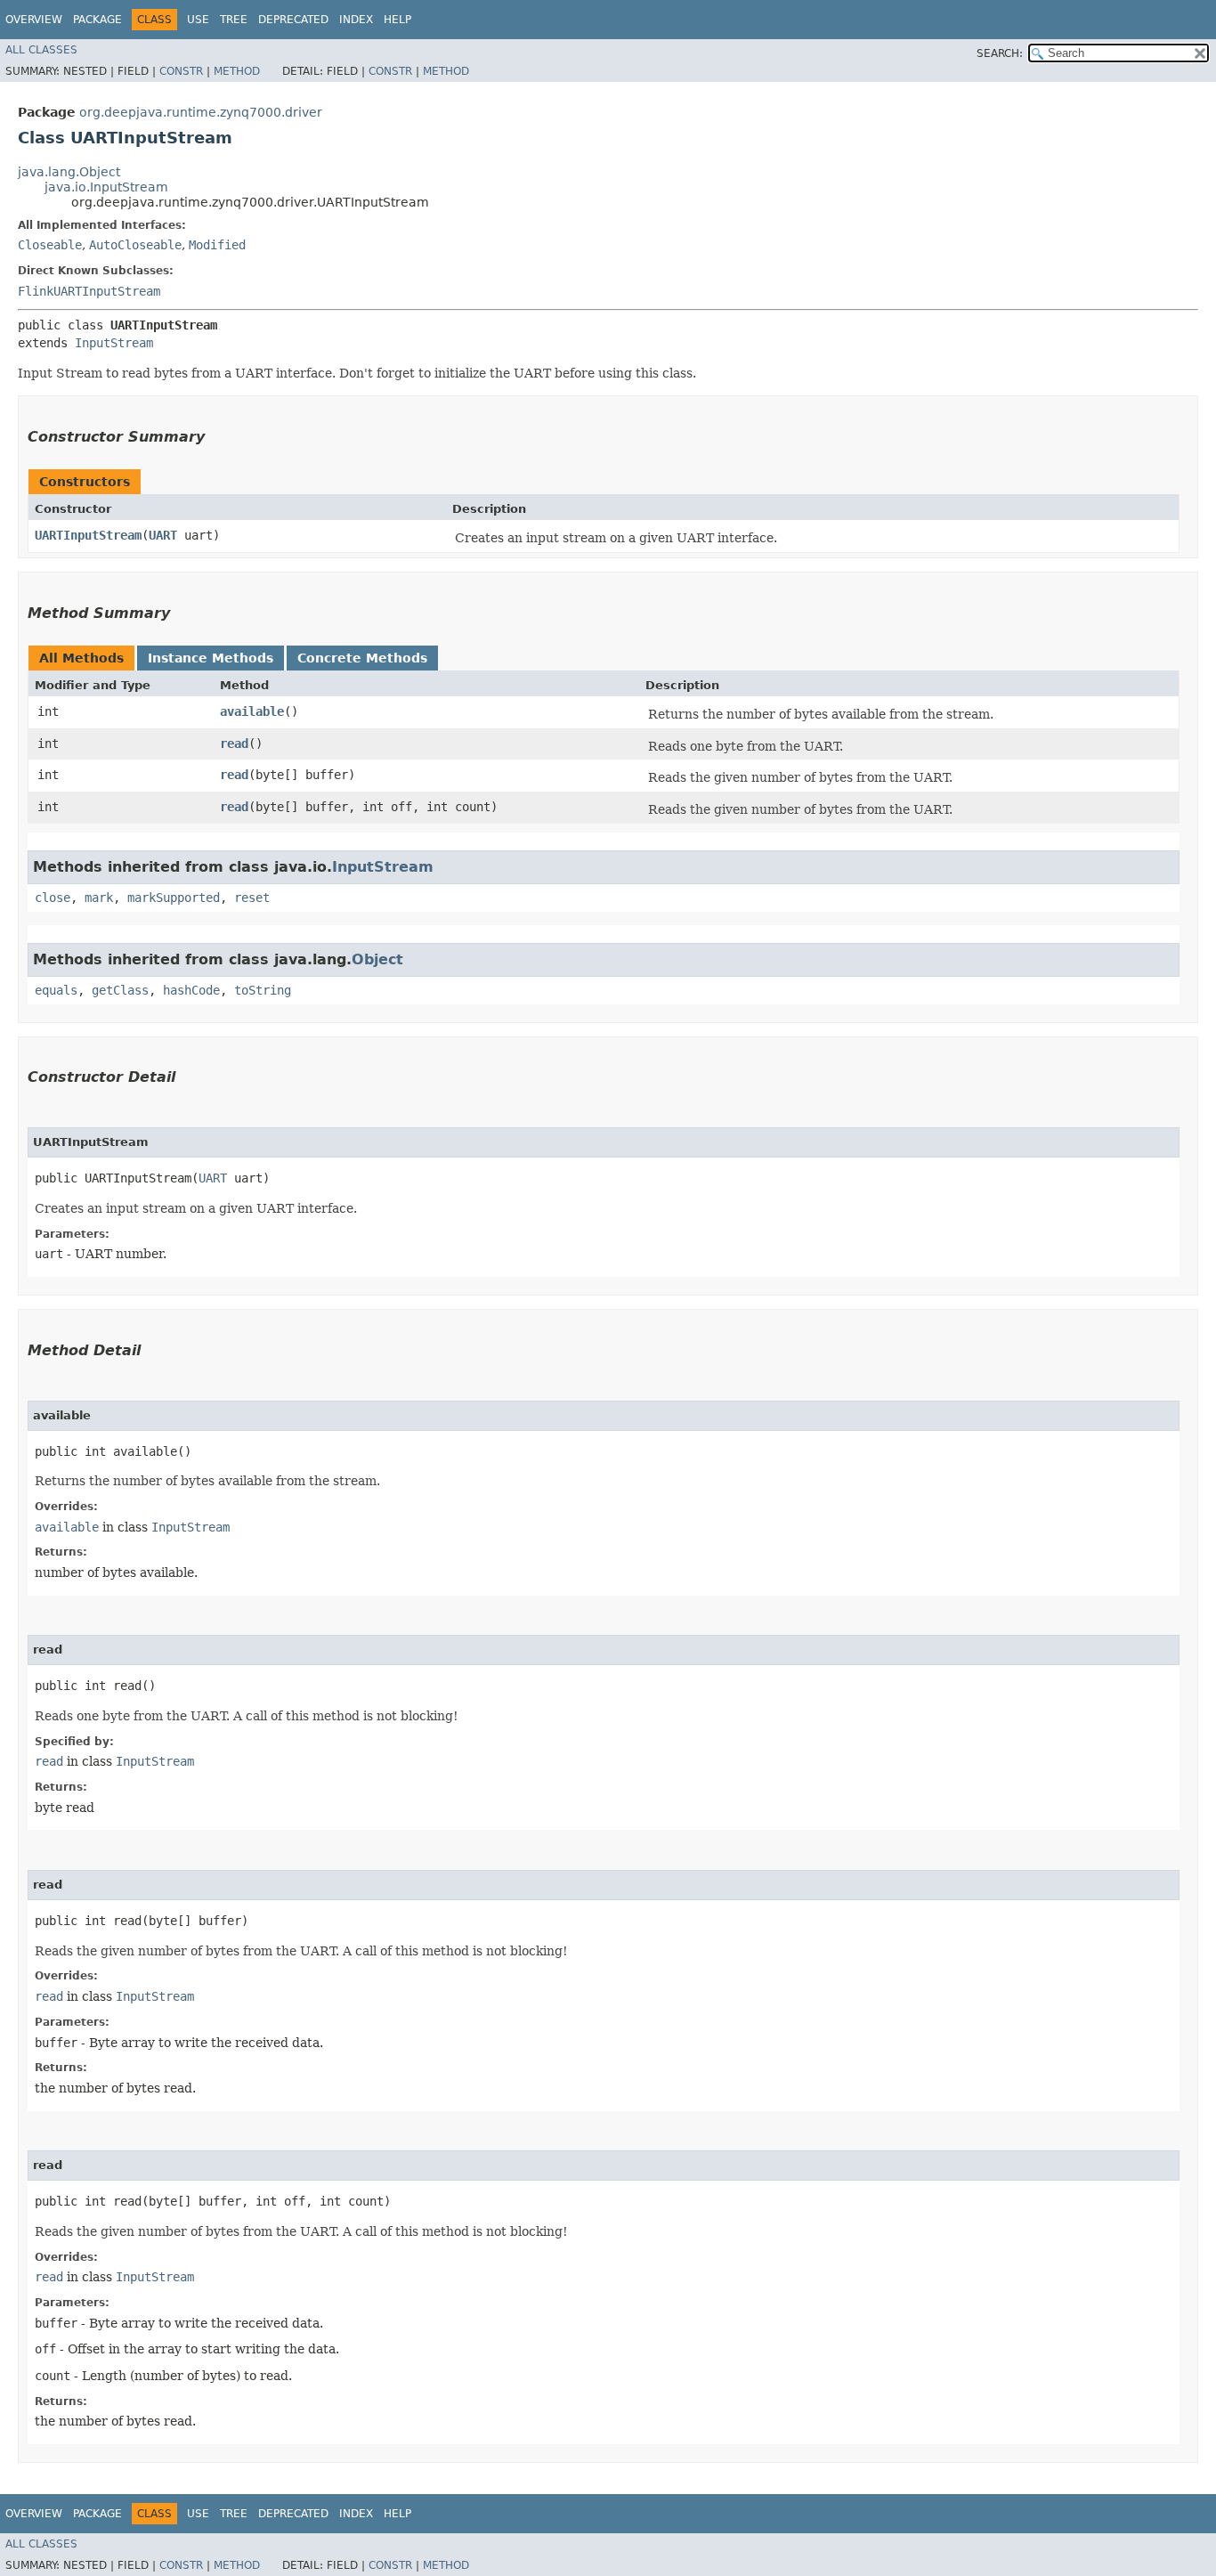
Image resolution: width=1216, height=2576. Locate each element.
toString (263, 990)
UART (163, 535)
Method (237, 71)
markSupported (174, 898)
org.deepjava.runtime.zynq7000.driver (201, 112)
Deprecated (293, 20)
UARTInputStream (88, 535)
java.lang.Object (69, 172)
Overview (34, 20)
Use (198, 20)
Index (356, 20)
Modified (217, 245)
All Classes (41, 50)
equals (56, 990)
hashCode (191, 990)
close (53, 898)
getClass (120, 990)
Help (397, 20)
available (252, 711)
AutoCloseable (135, 245)
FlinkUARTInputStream (89, 291)
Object (377, 959)
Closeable (50, 245)
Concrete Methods (362, 658)
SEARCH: (1000, 53)
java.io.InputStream (106, 187)
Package (97, 20)
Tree (234, 20)
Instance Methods (211, 658)
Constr (181, 71)
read (234, 744)
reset (252, 898)
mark (99, 898)
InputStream (114, 343)
